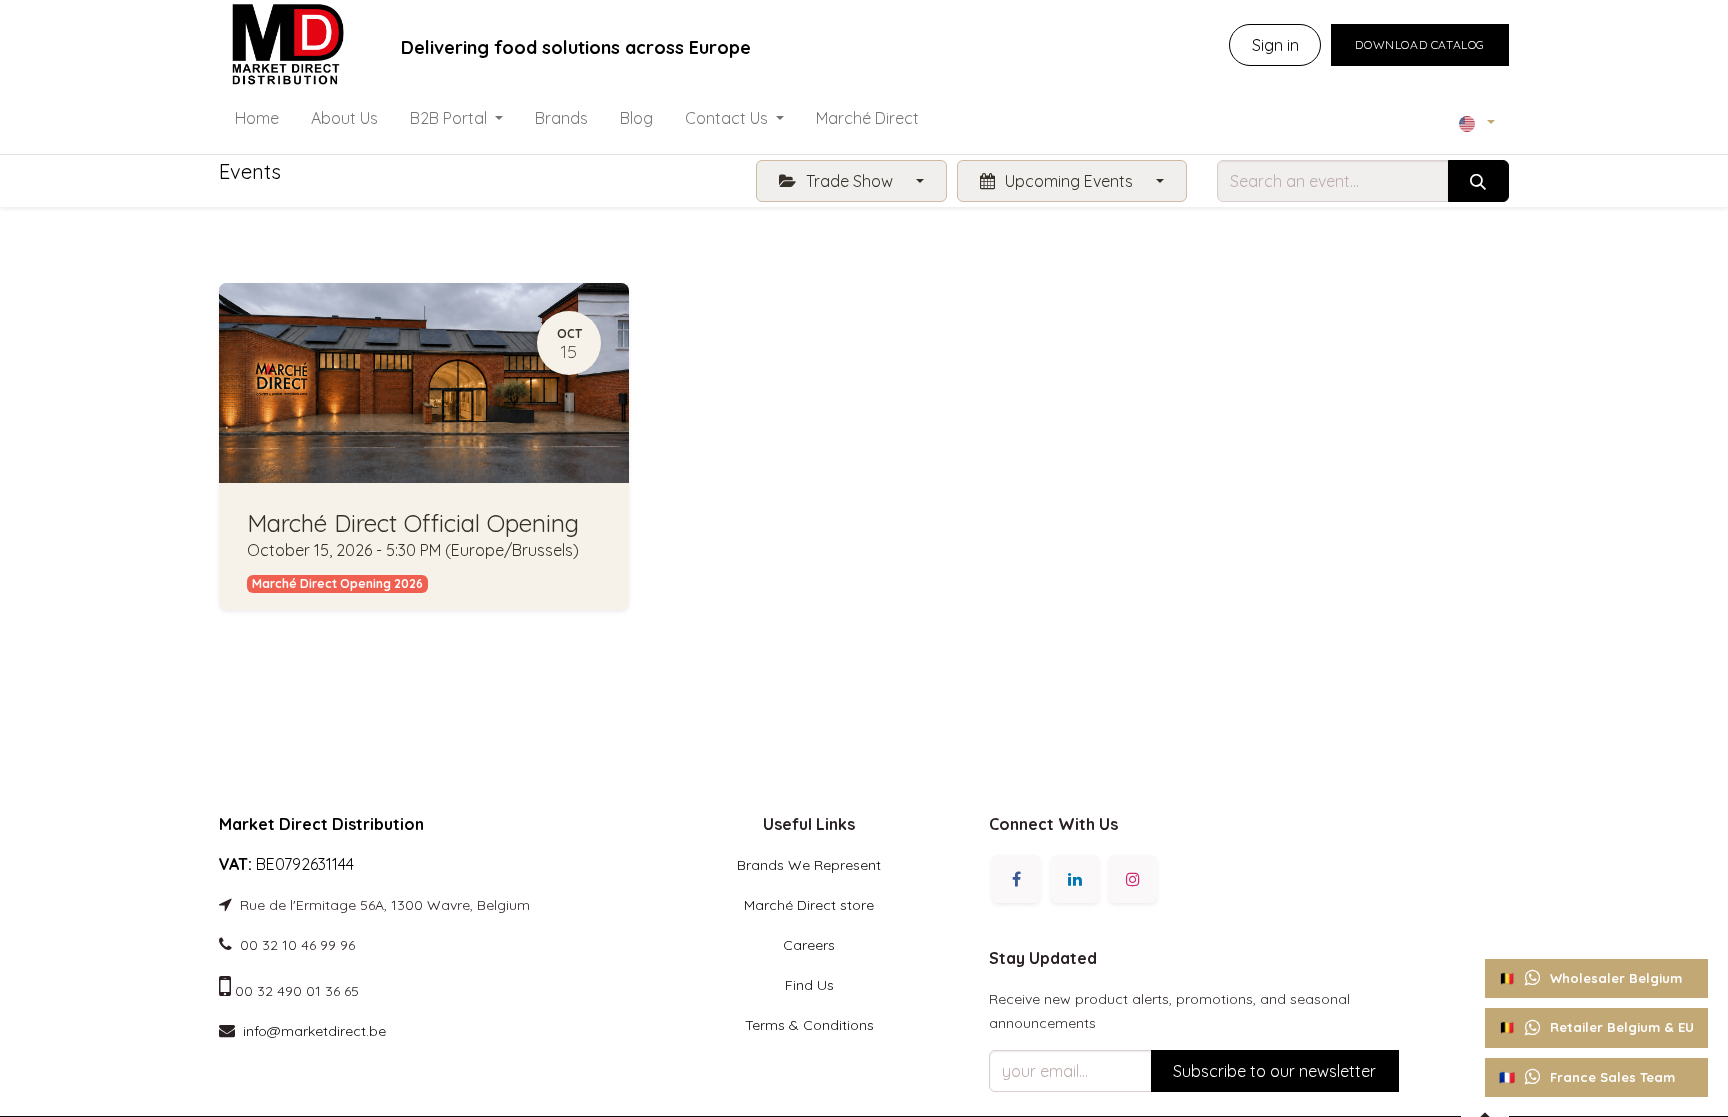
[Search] (1478, 181)
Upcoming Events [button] (1069, 181)
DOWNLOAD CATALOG (1420, 44)
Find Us (809, 985)
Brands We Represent (809, 865)
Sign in (1275, 45)
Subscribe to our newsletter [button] (1274, 1071)
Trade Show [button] (849, 181)
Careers (809, 945)
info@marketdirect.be (314, 1031)
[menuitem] (257, 122)
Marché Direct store (809, 905)
